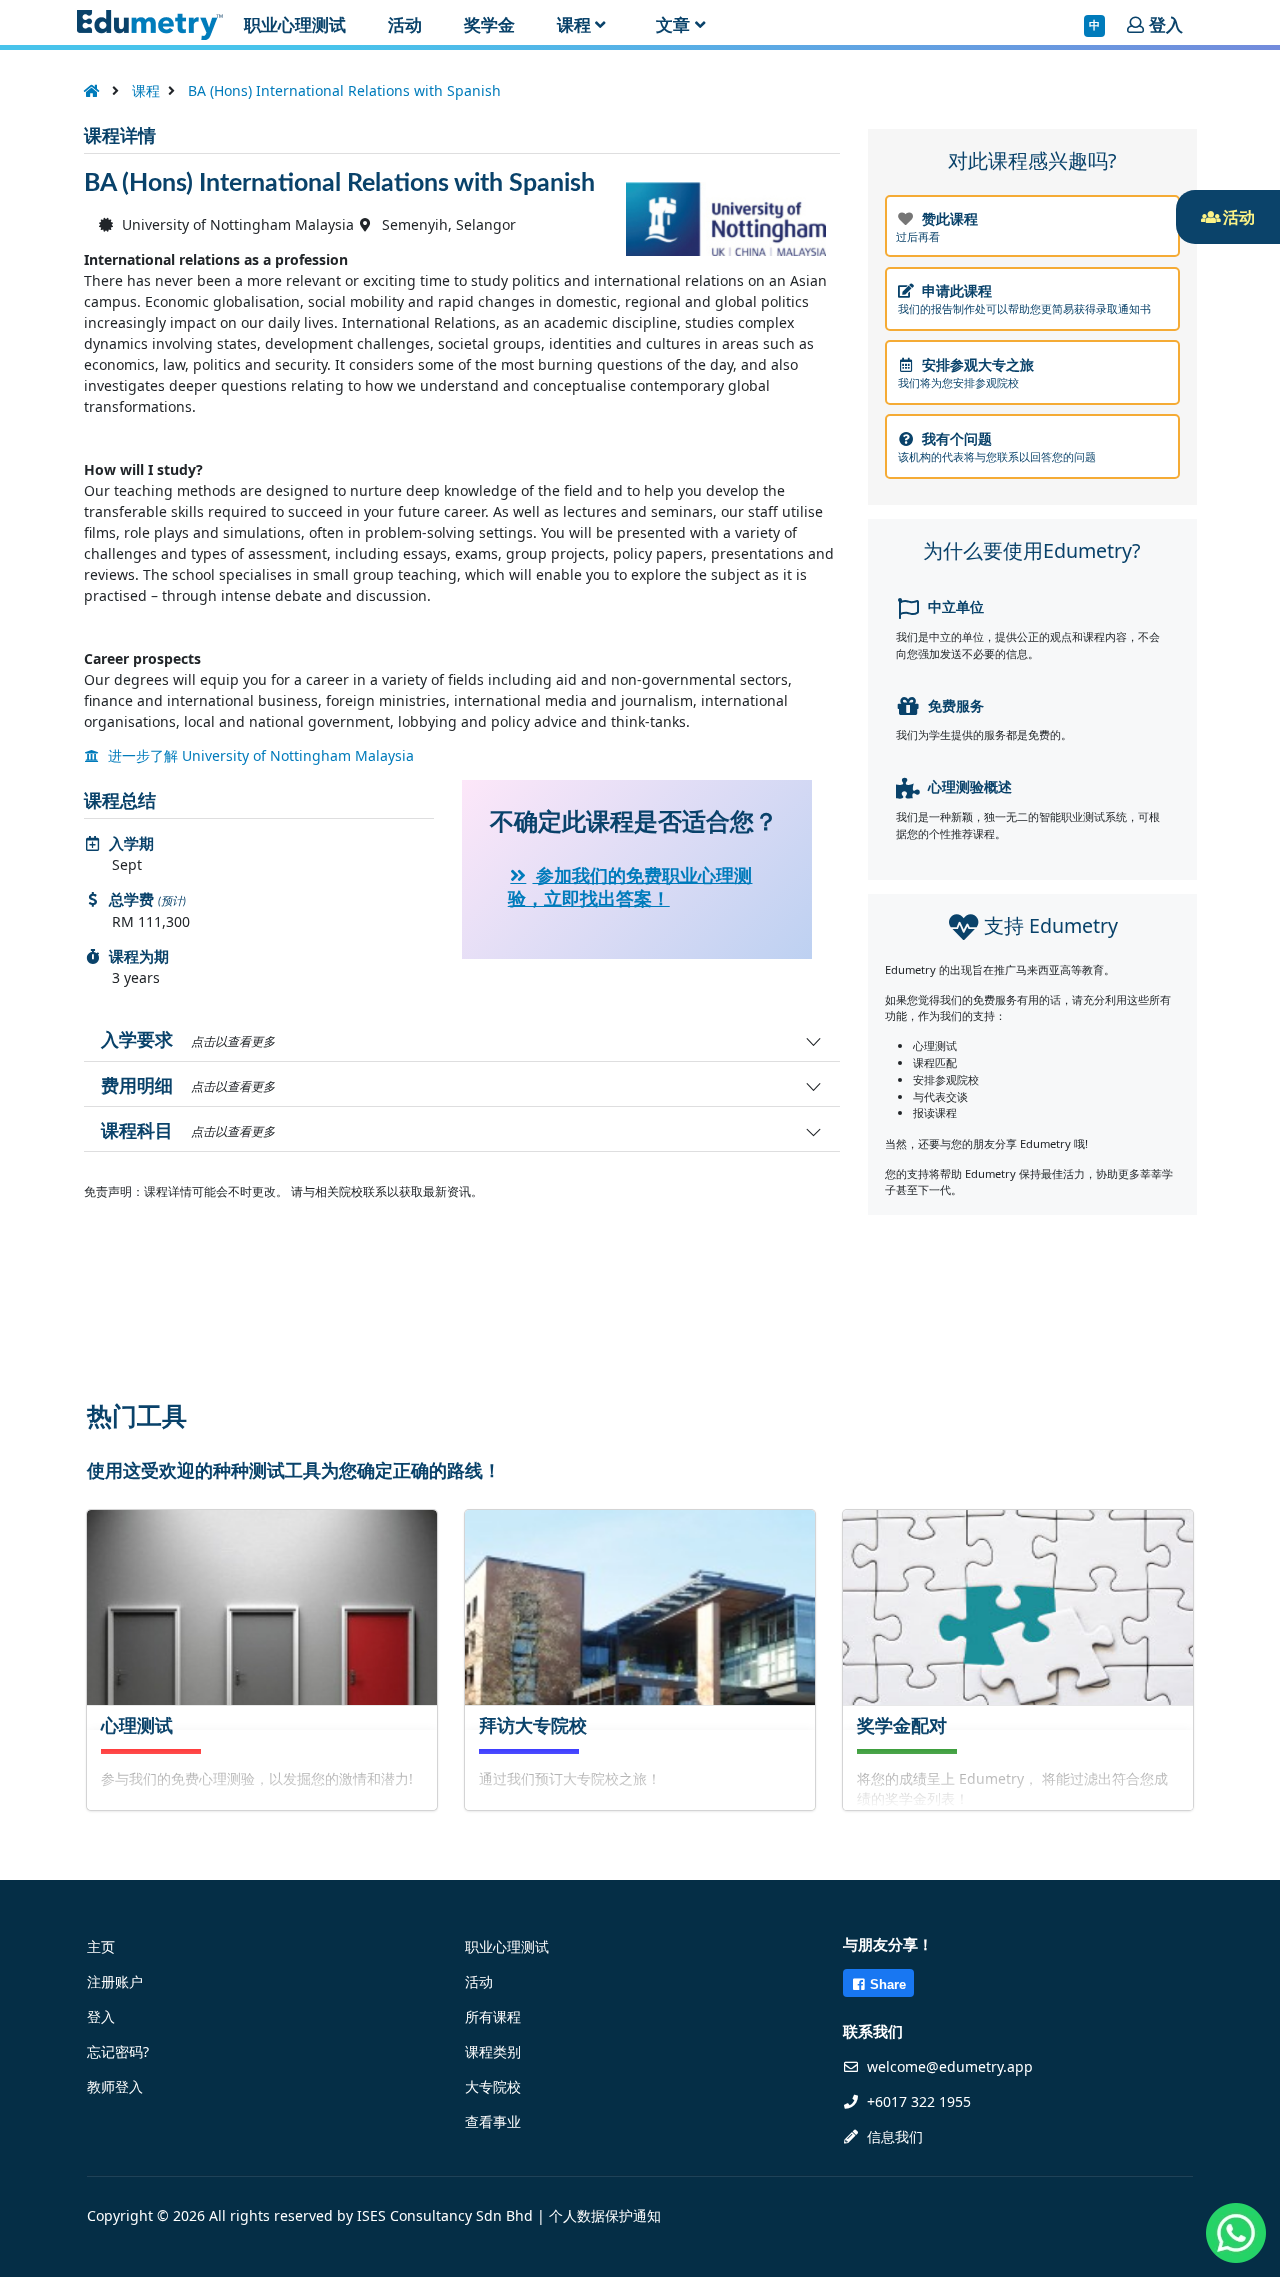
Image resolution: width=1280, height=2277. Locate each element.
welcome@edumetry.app (950, 2066)
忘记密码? (118, 2051)
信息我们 (893, 2136)
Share (888, 1984)
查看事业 (493, 2121)
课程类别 (493, 2051)
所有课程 (493, 2016)
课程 (146, 90)
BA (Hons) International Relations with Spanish (344, 90)
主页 (101, 1946)
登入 (101, 2016)
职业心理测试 (507, 1946)
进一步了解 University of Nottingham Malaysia (259, 755)
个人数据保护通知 (605, 2215)
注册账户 (115, 1981)
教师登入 (115, 2086)
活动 (479, 1981)
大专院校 (493, 2086)
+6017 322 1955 (917, 2101)
